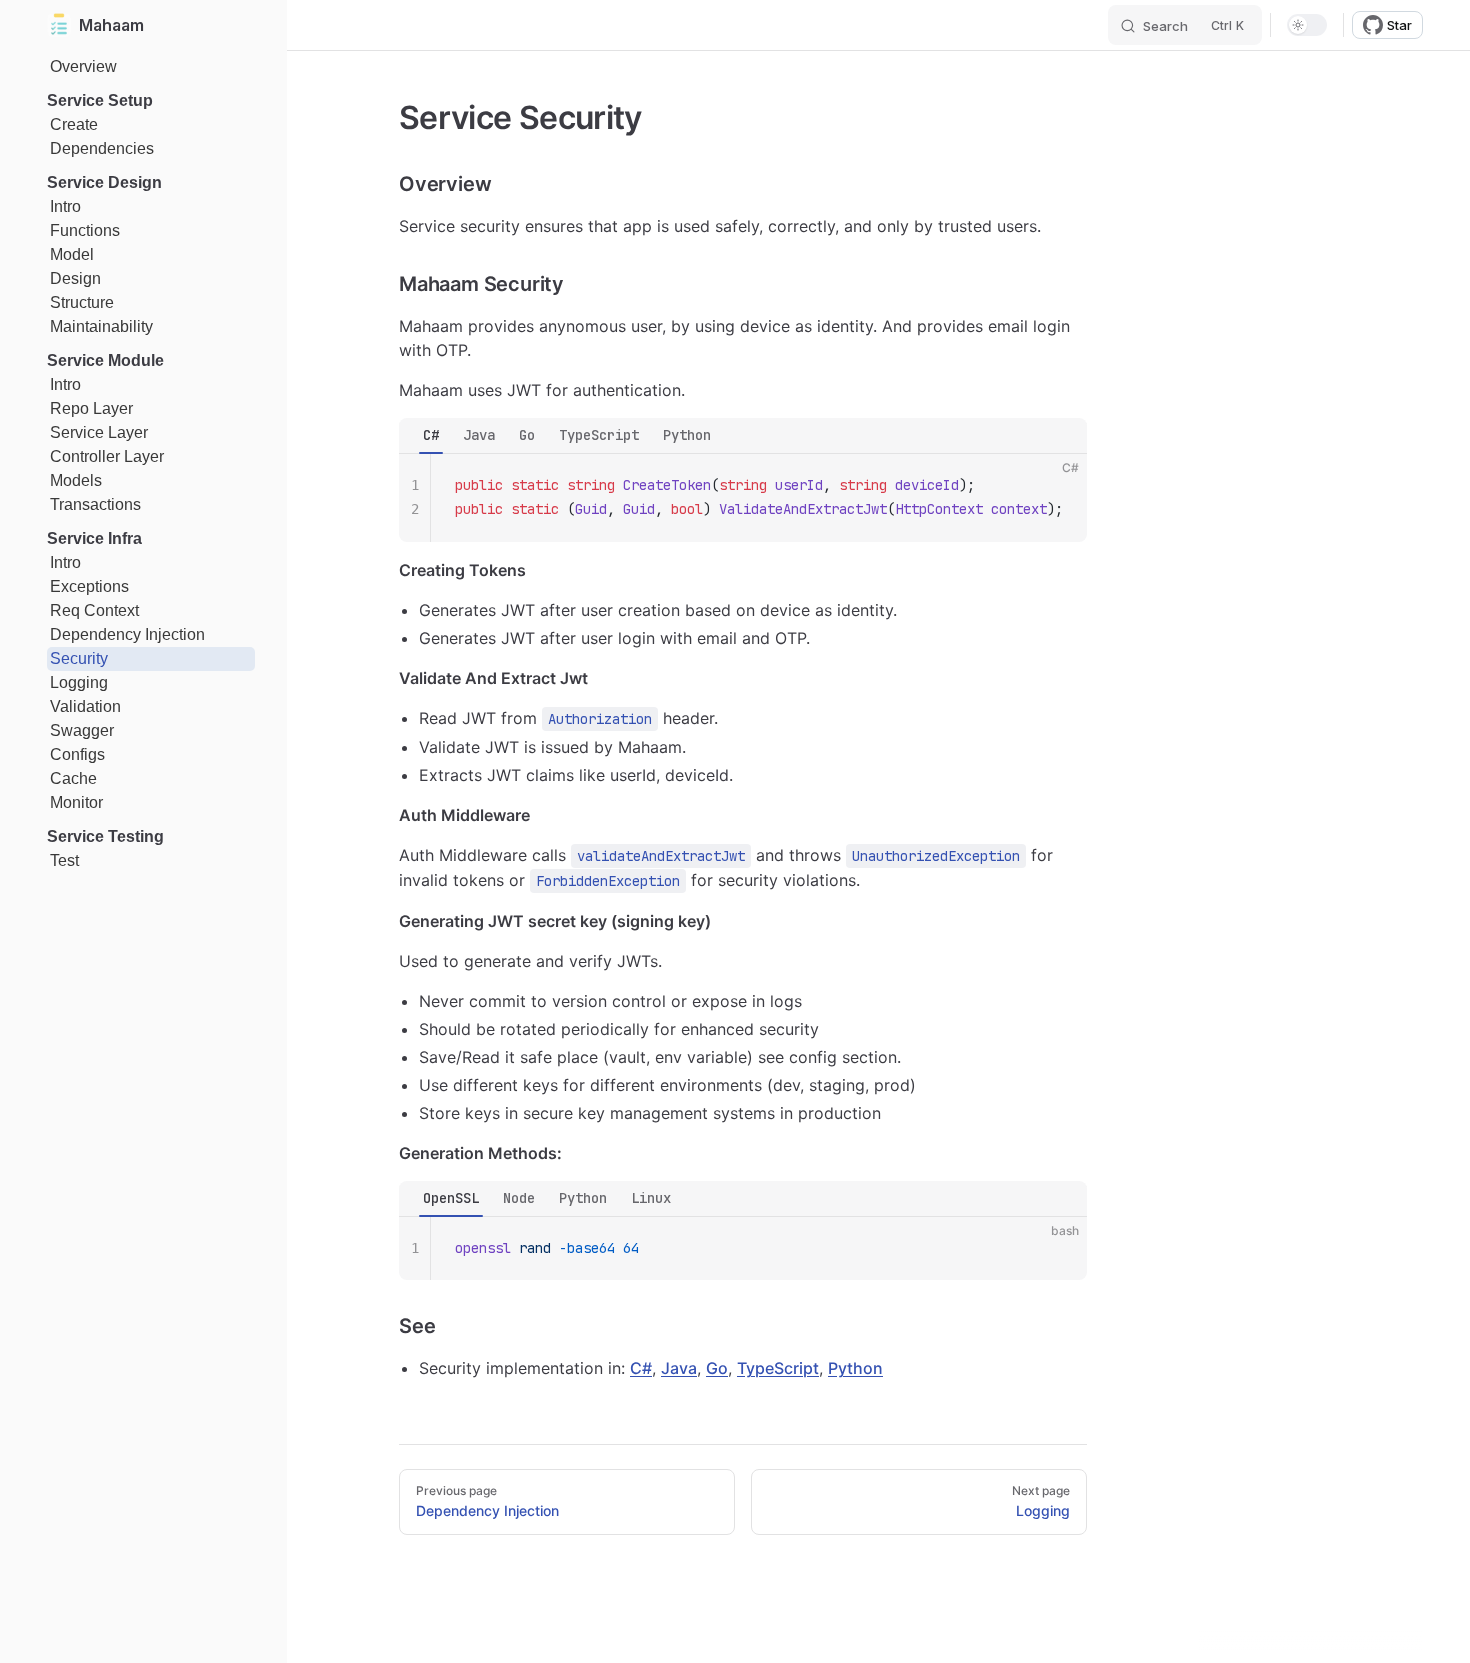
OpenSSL (451, 1198)
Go (527, 435)
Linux (651, 1198)
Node (519, 1198)
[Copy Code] (1055, 486)
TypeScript (599, 435)
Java (479, 435)
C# (431, 435)
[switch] (1307, 25)
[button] (151, 101)
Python (687, 435)
